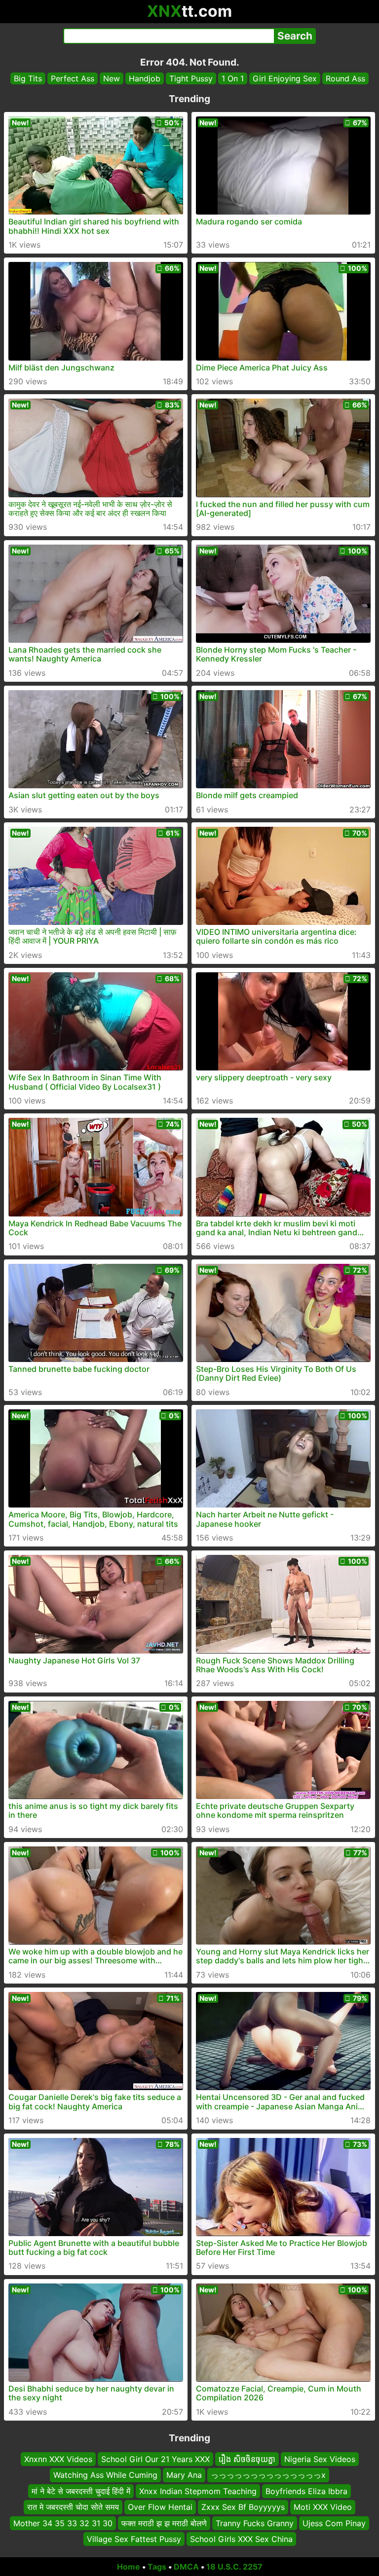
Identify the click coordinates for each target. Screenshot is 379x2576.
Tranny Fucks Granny (255, 2523)
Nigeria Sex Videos (320, 2459)
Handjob (145, 78)
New (112, 78)
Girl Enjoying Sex (285, 78)
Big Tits (28, 78)
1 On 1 (233, 78)
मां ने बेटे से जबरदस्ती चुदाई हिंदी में (81, 2491)
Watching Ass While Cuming (105, 2475)
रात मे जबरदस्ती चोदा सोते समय (73, 2507)
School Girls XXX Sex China (241, 2539)
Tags (157, 2567)
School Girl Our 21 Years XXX (155, 2459)
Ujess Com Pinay (334, 2523)
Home (129, 2567)
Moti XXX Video (323, 2507)
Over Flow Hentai (160, 2507)
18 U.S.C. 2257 (234, 2567)
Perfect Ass (73, 78)
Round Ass (345, 78)
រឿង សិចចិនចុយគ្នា (247, 2459)
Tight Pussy (191, 78)
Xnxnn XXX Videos (58, 2459)
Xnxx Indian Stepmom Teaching (198, 2491)
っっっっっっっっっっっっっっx (268, 2475)
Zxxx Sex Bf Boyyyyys (243, 2507)
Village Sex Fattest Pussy (134, 2539)
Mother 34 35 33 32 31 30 (63, 2523)
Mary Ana (184, 2475)
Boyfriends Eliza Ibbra (306, 2491)
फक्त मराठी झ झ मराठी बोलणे (164, 2523)
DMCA (186, 2567)
